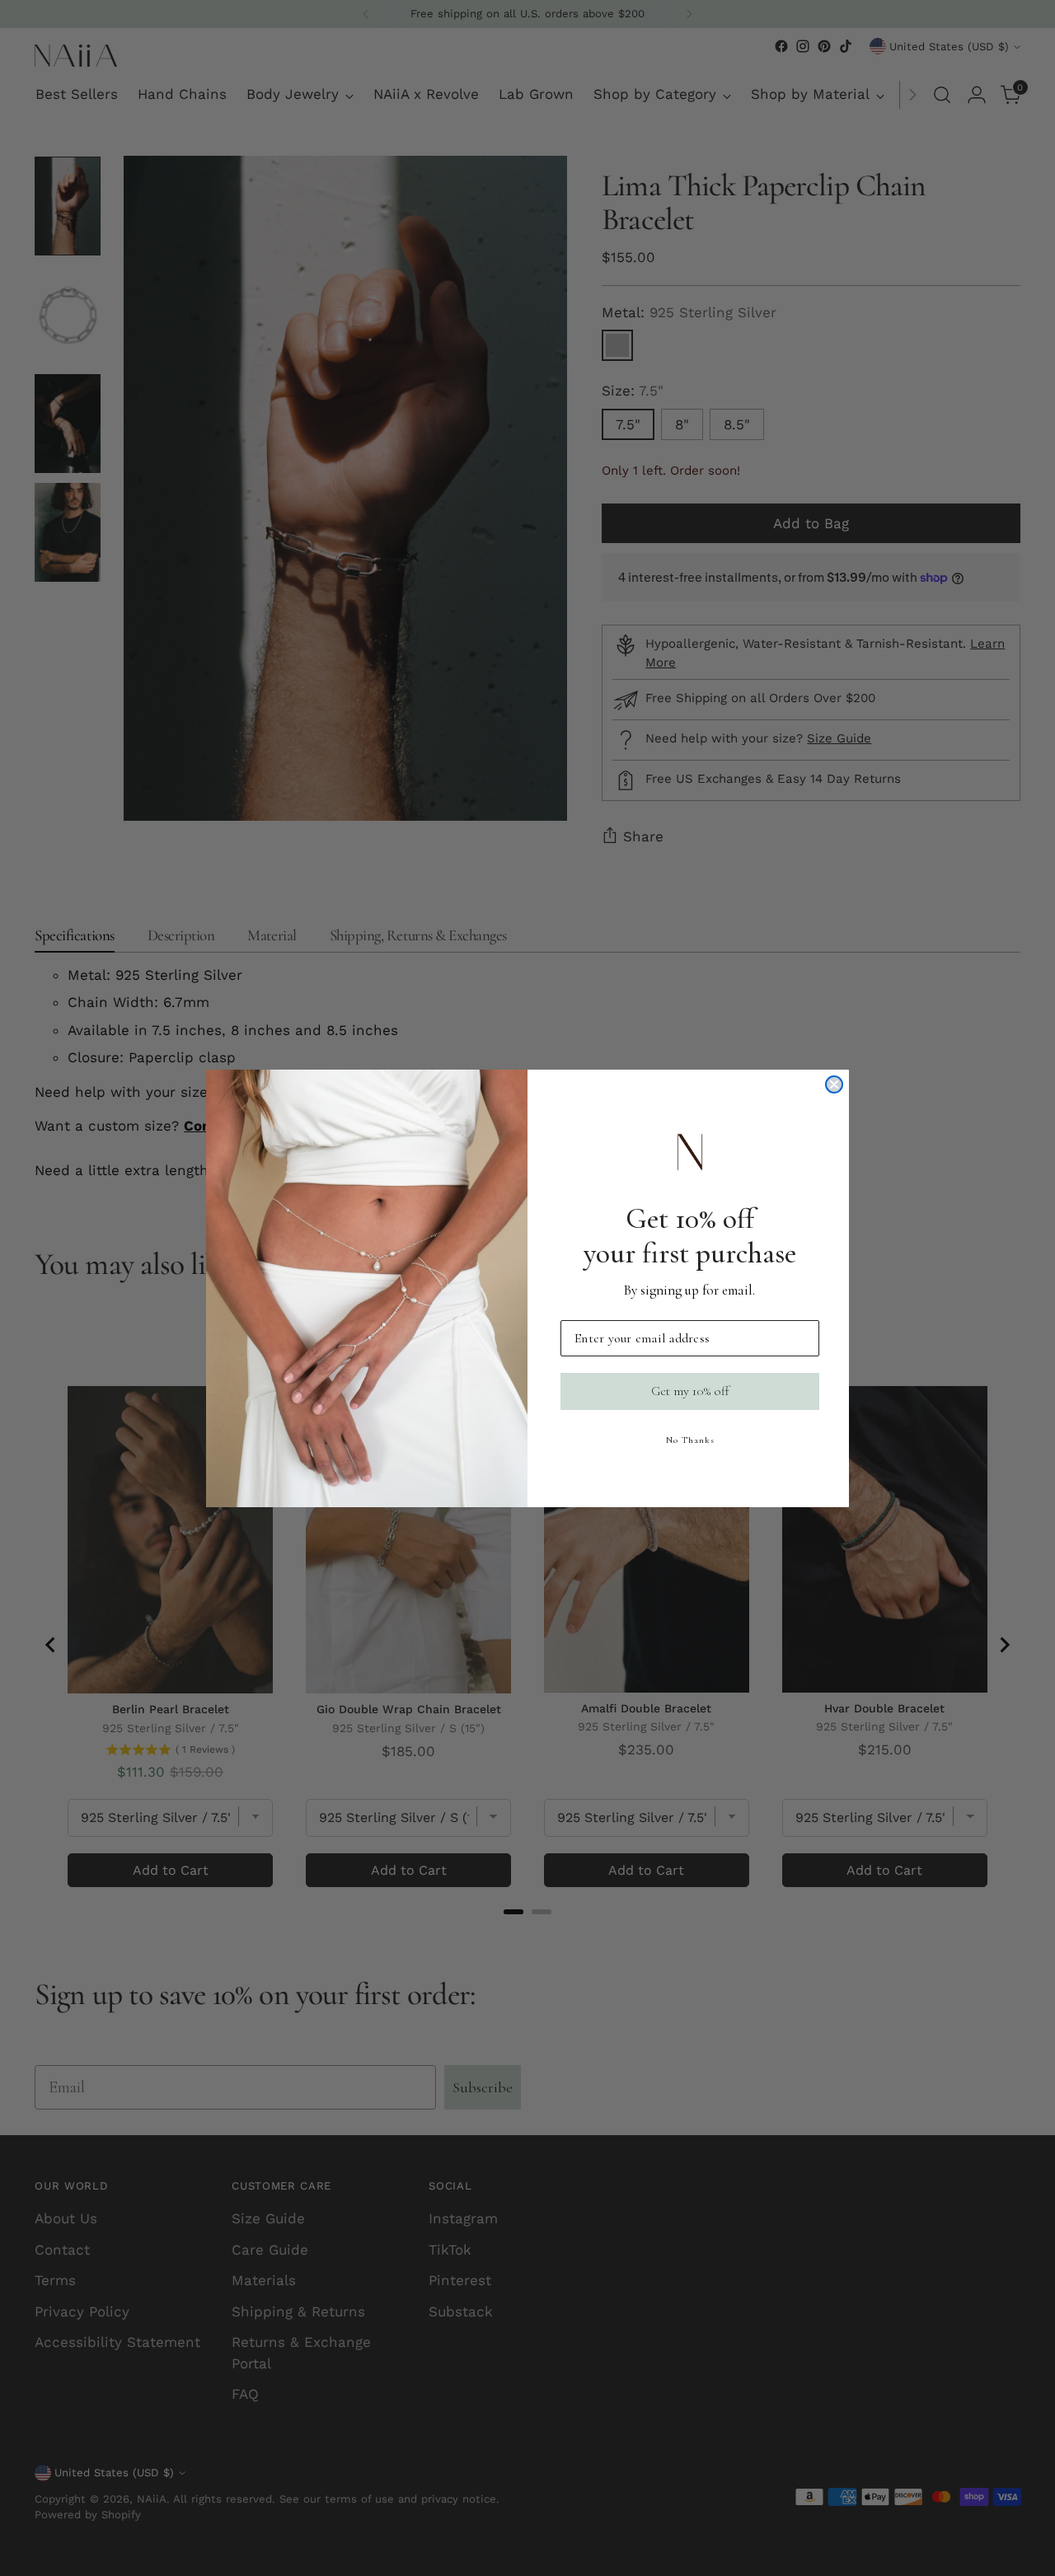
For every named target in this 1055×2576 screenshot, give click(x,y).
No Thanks (690, 1440)
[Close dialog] (834, 1084)
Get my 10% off (690, 1391)
